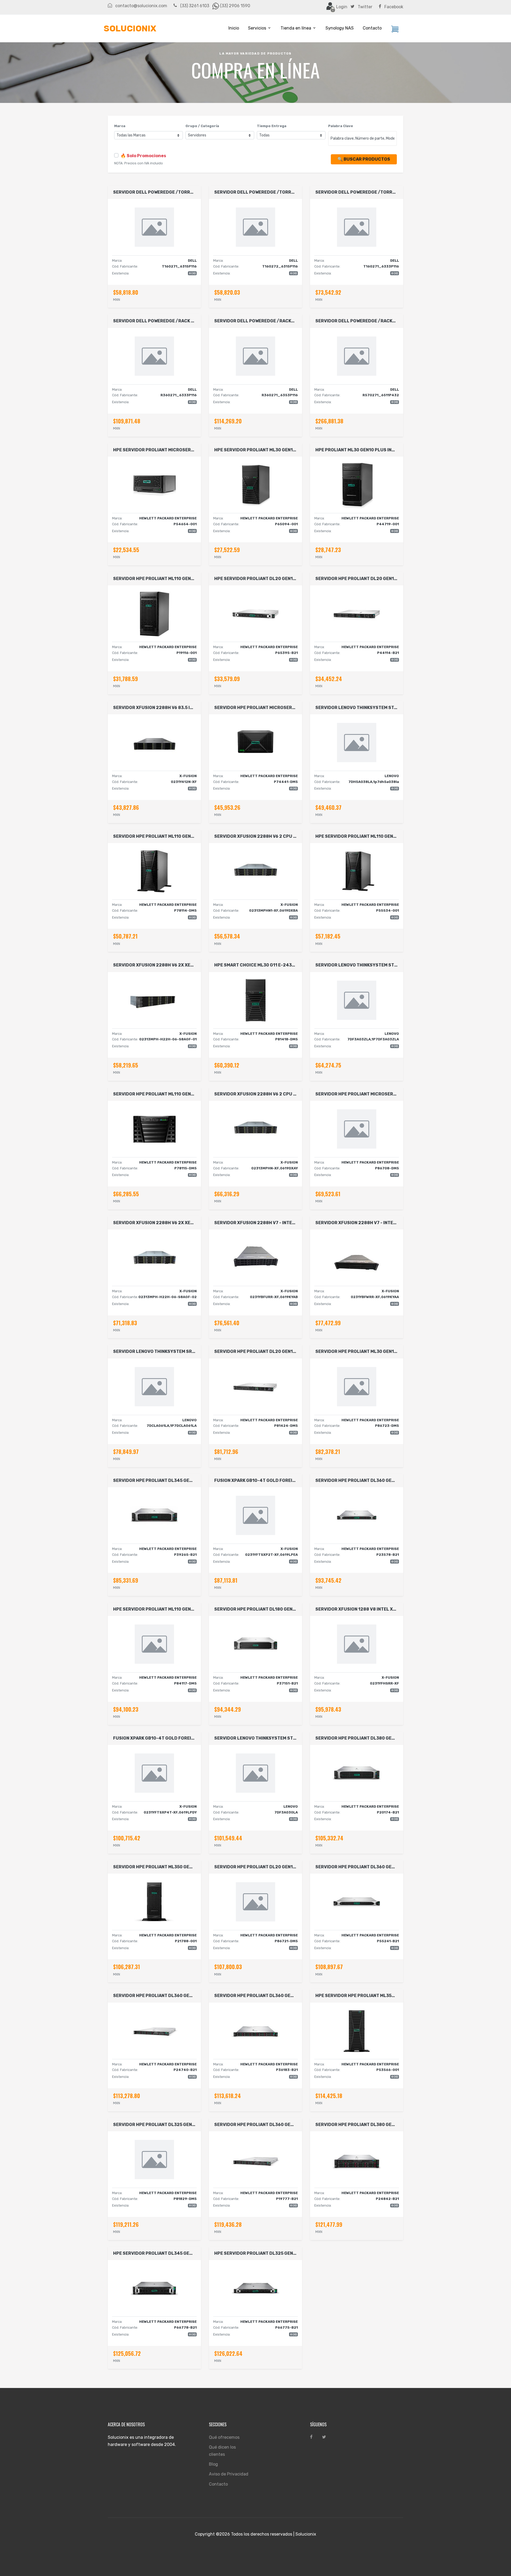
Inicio (234, 28)
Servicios (257, 28)
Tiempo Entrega (272, 126)
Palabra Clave (341, 126)
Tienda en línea (296, 28)
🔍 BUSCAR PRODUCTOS (364, 159)
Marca (120, 126)
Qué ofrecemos (224, 2437)
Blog (213, 2464)
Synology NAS (340, 28)
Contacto (372, 28)
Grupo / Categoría (202, 126)
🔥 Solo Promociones (143, 156)
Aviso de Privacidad (229, 2474)
